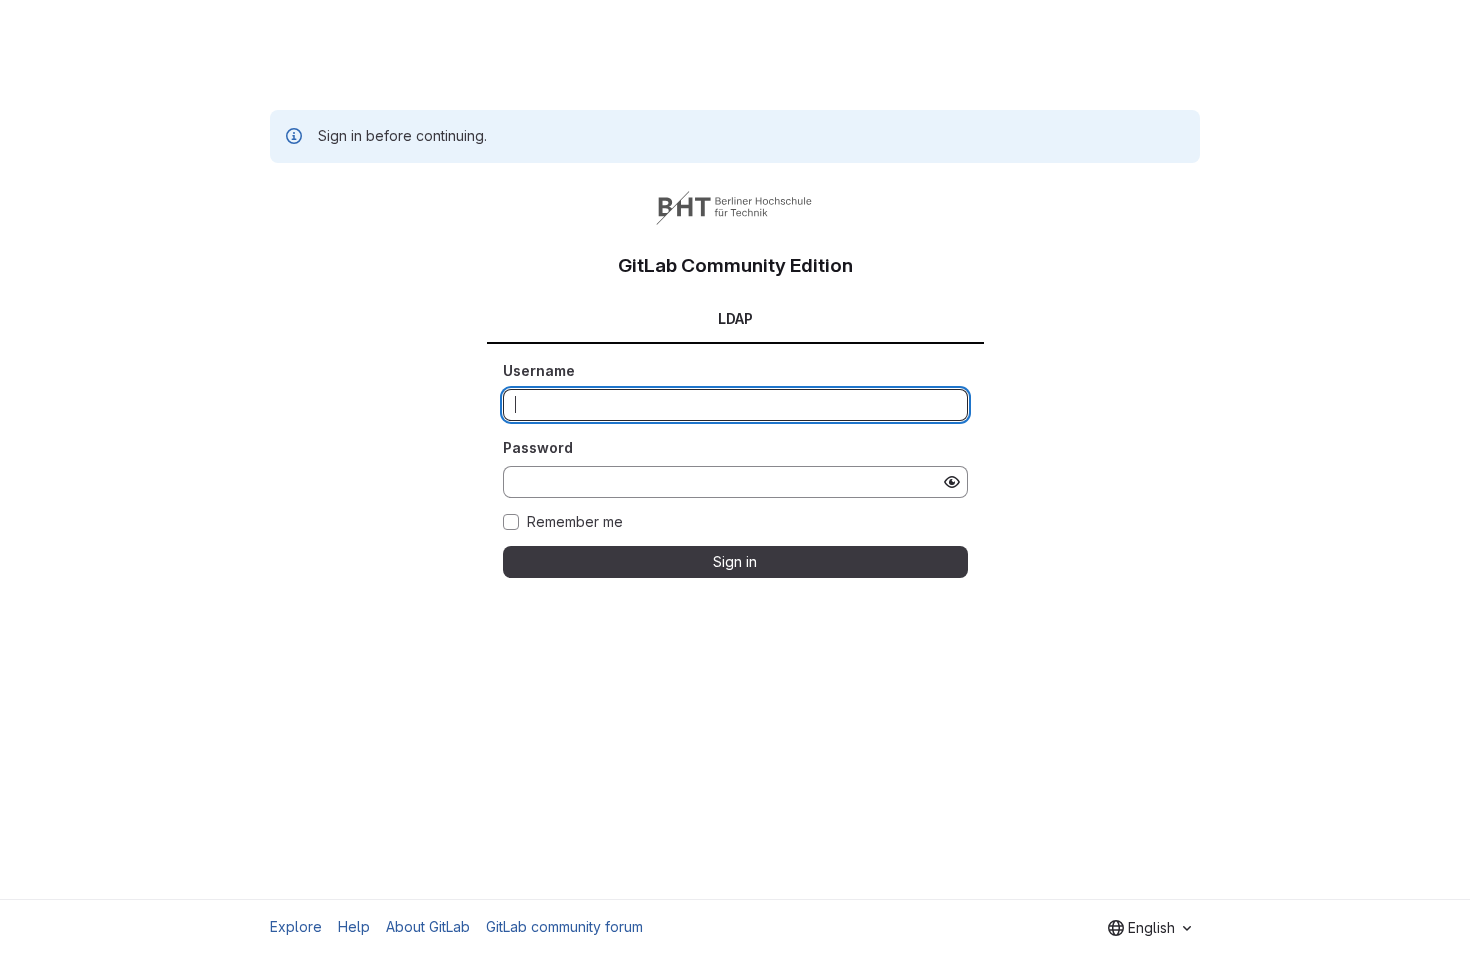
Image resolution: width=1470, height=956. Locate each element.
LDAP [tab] (735, 318)
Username (539, 370)
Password (538, 447)
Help (354, 926)
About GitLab (428, 926)
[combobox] (1149, 928)
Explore (296, 926)
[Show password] (952, 482)
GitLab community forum (564, 926)
